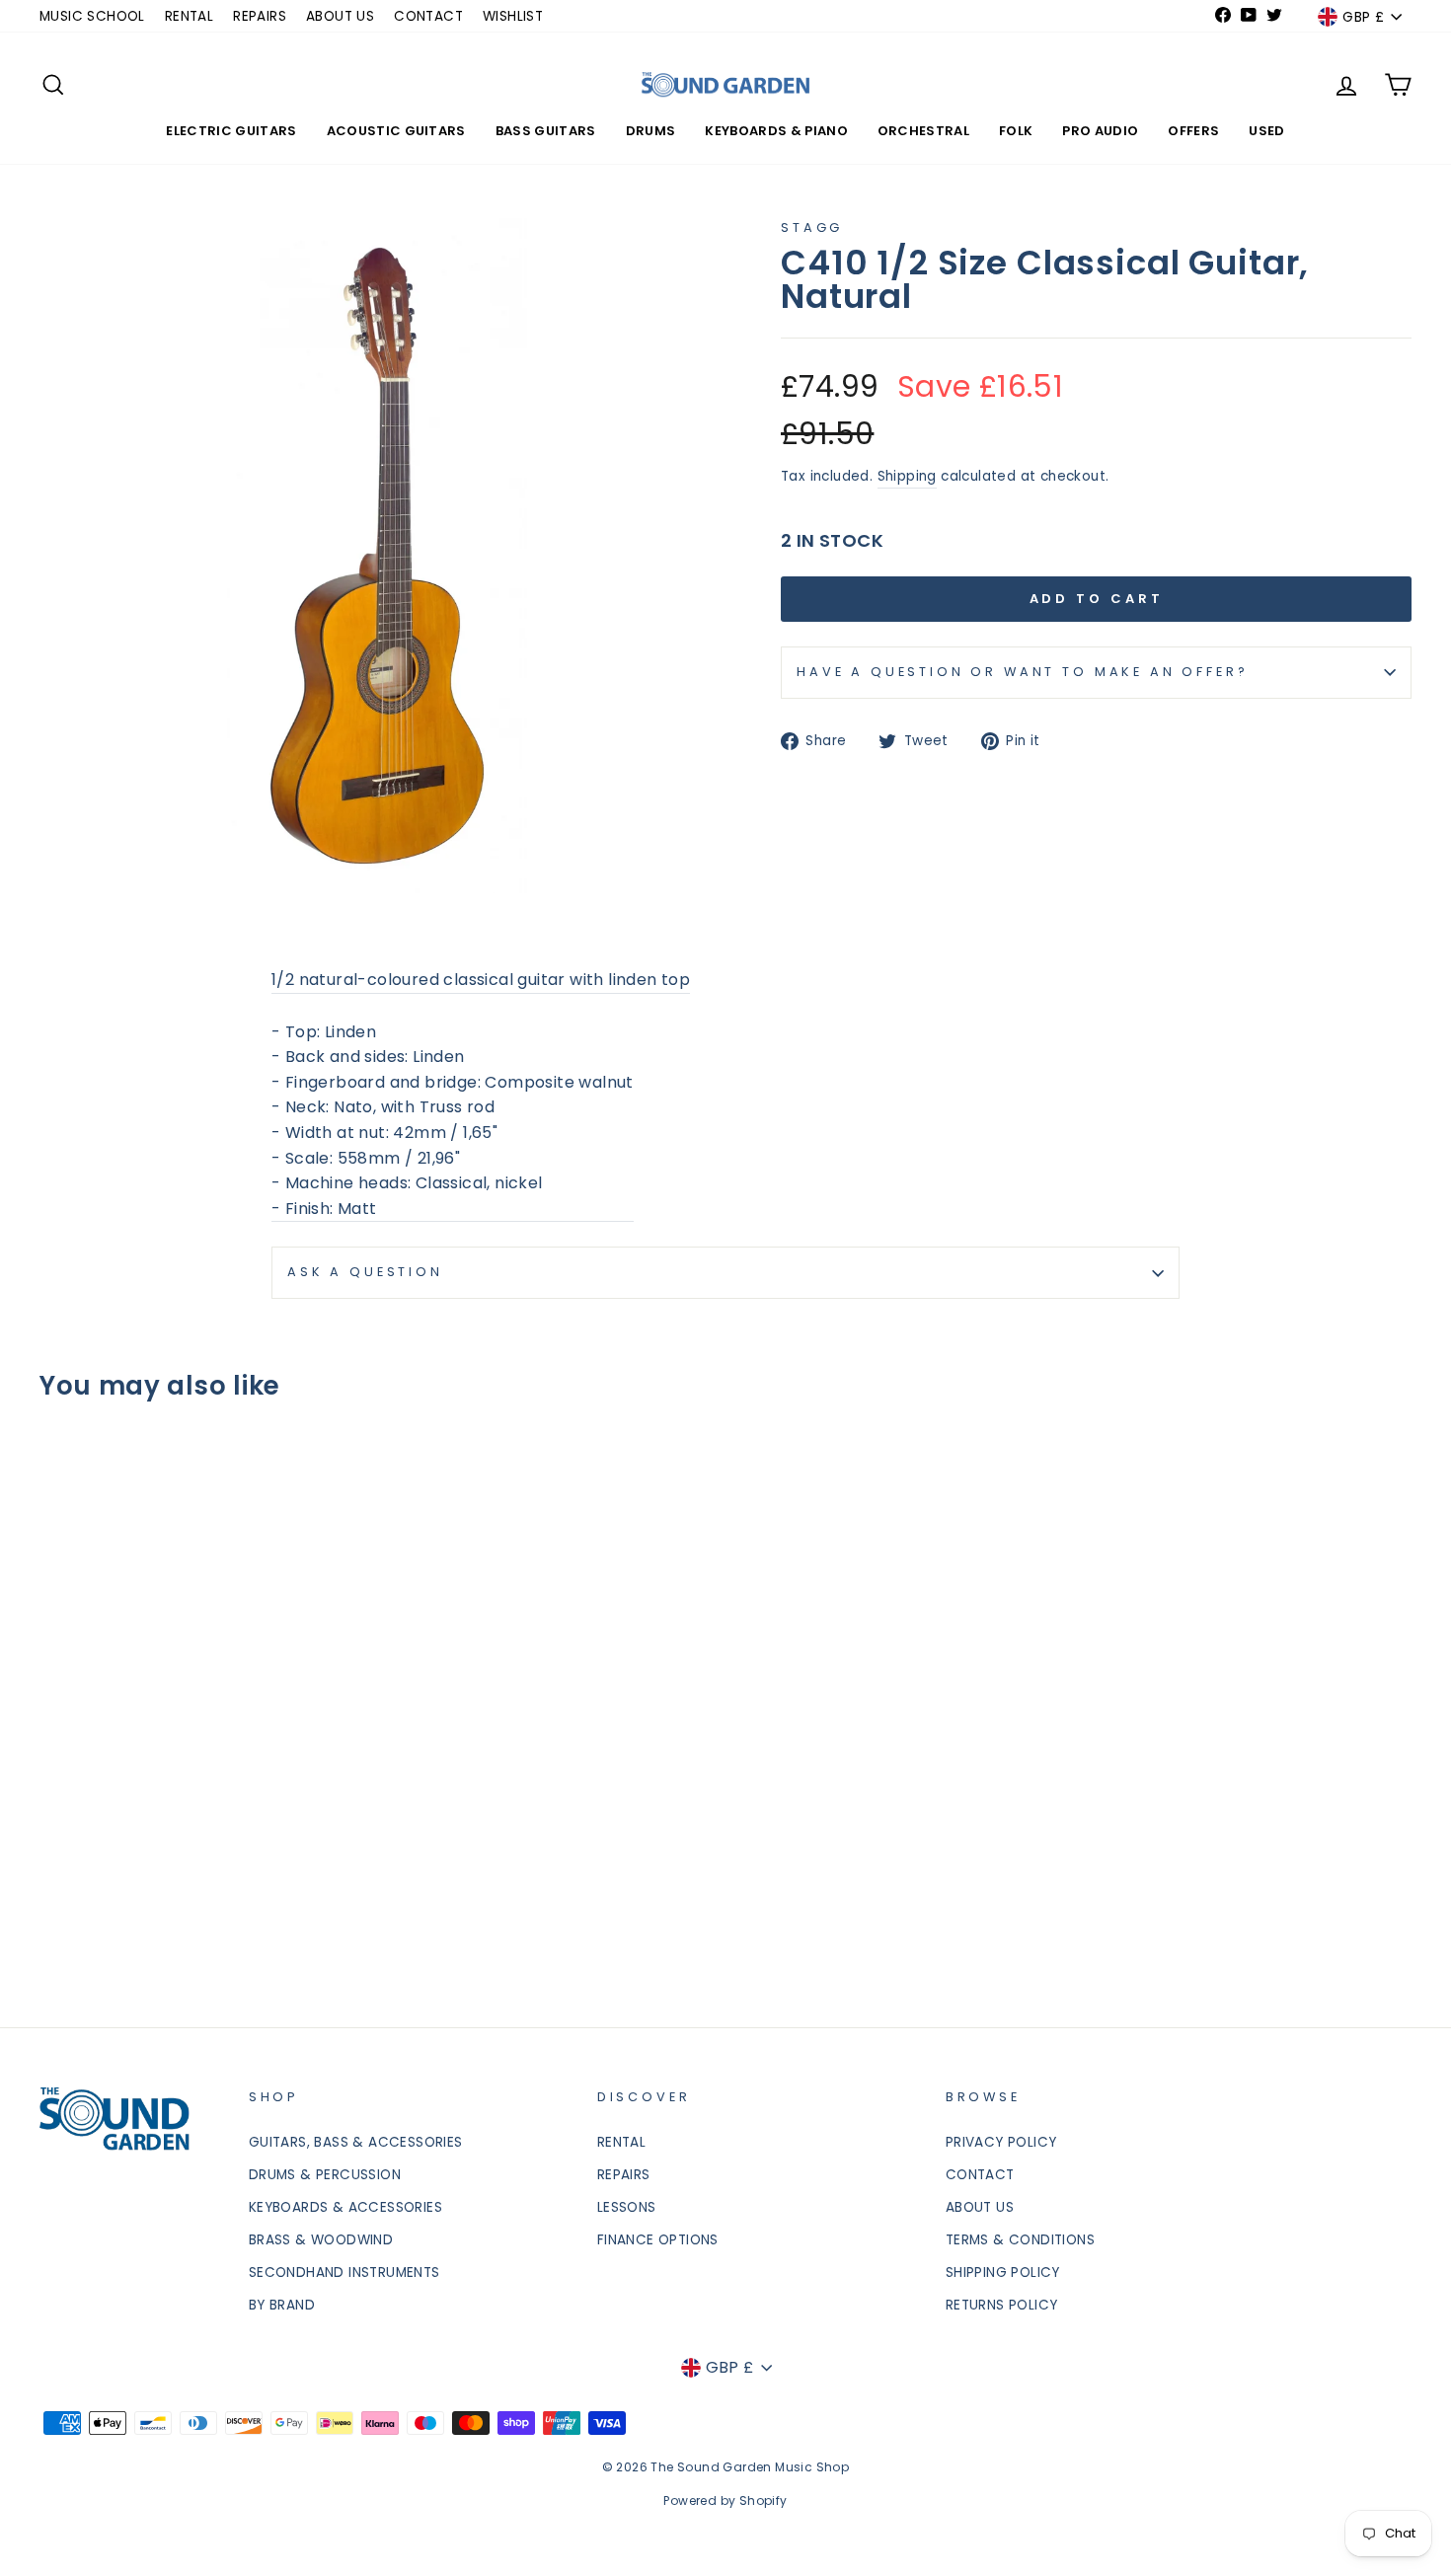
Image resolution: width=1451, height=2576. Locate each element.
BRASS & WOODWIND (321, 2240)
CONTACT (428, 16)
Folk (1016, 131)
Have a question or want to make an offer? (1022, 672)
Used (1266, 131)
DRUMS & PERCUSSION (325, 2175)
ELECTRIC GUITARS (231, 131)
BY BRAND (282, 2305)
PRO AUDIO (1100, 131)
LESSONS (627, 2207)
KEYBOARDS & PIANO (776, 131)
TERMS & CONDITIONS (1020, 2240)
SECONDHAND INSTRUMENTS (344, 2273)
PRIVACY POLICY (1001, 2142)
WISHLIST (513, 16)
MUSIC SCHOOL (92, 16)
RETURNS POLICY (1002, 2305)
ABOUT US (340, 16)
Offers (1193, 131)
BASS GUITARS (546, 131)
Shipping (907, 476)
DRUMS (651, 131)
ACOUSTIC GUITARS (396, 131)
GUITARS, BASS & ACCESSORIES (356, 2142)
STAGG (812, 227)
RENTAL (189, 16)
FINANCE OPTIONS (658, 2240)
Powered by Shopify (725, 2500)
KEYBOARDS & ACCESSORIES (345, 2207)
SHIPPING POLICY (1003, 2273)
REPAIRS (260, 16)
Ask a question (365, 1272)
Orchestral (923, 131)
